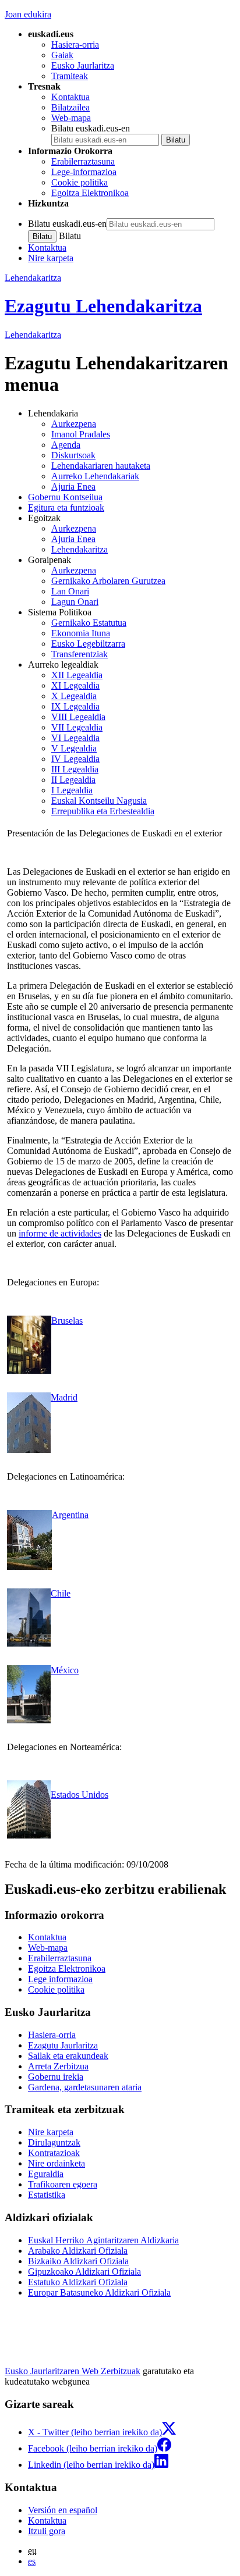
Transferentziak (80, 654)
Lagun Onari (75, 602)
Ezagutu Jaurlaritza (63, 2045)
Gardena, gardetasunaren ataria (85, 2087)
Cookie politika (80, 182)
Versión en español (63, 2510)
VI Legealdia (75, 738)
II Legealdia (73, 780)
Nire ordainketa (57, 2163)
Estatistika (47, 2195)
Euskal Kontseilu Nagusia (99, 801)
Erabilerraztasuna (83, 161)
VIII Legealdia (78, 717)
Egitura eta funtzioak (66, 507)
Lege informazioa (60, 1979)
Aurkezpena (74, 424)
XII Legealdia (77, 675)
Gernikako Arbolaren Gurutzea (108, 581)
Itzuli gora (47, 2531)
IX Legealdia (75, 706)
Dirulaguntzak (54, 2142)
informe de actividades (60, 1233)
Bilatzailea (70, 107)
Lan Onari (70, 591)
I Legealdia (72, 790)
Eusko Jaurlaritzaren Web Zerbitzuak (73, 2371)
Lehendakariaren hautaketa (101, 466)
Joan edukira (28, 14)
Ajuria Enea (73, 487)
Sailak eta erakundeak (68, 2056)
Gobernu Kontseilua (65, 497)
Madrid (64, 1397)
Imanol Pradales (81, 434)
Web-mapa (71, 118)
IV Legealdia (75, 759)
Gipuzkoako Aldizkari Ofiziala (84, 2272)
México (65, 1670)
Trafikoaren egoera (63, 2184)
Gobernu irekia (56, 2077)
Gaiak (62, 55)
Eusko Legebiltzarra (88, 644)
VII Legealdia (77, 727)
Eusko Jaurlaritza (83, 65)
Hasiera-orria (75, 44)
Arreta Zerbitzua (58, 2066)
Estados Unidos (80, 1795)
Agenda (66, 445)
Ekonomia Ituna (81, 633)
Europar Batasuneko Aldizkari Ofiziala (99, 2292)
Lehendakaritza (33, 278)
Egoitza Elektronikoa (90, 193)
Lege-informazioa (84, 172)
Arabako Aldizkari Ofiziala (78, 2251)
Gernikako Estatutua (89, 623)
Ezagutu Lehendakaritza (103, 306)
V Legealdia (74, 748)
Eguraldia (46, 2174)
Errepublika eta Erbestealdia (103, 811)
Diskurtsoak (73, 455)
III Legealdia (75, 769)
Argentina (70, 1515)
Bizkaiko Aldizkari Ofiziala (78, 2261)
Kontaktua (70, 97)
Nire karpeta (51, 258)
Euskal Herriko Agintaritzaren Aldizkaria (103, 2240)
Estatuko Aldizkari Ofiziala (78, 2282)
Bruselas (67, 1321)
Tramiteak (70, 76)
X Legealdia (74, 696)
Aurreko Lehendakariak (95, 476)
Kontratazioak (54, 2153)
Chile (61, 1593)
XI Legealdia (75, 685)
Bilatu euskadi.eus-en (91, 128)
